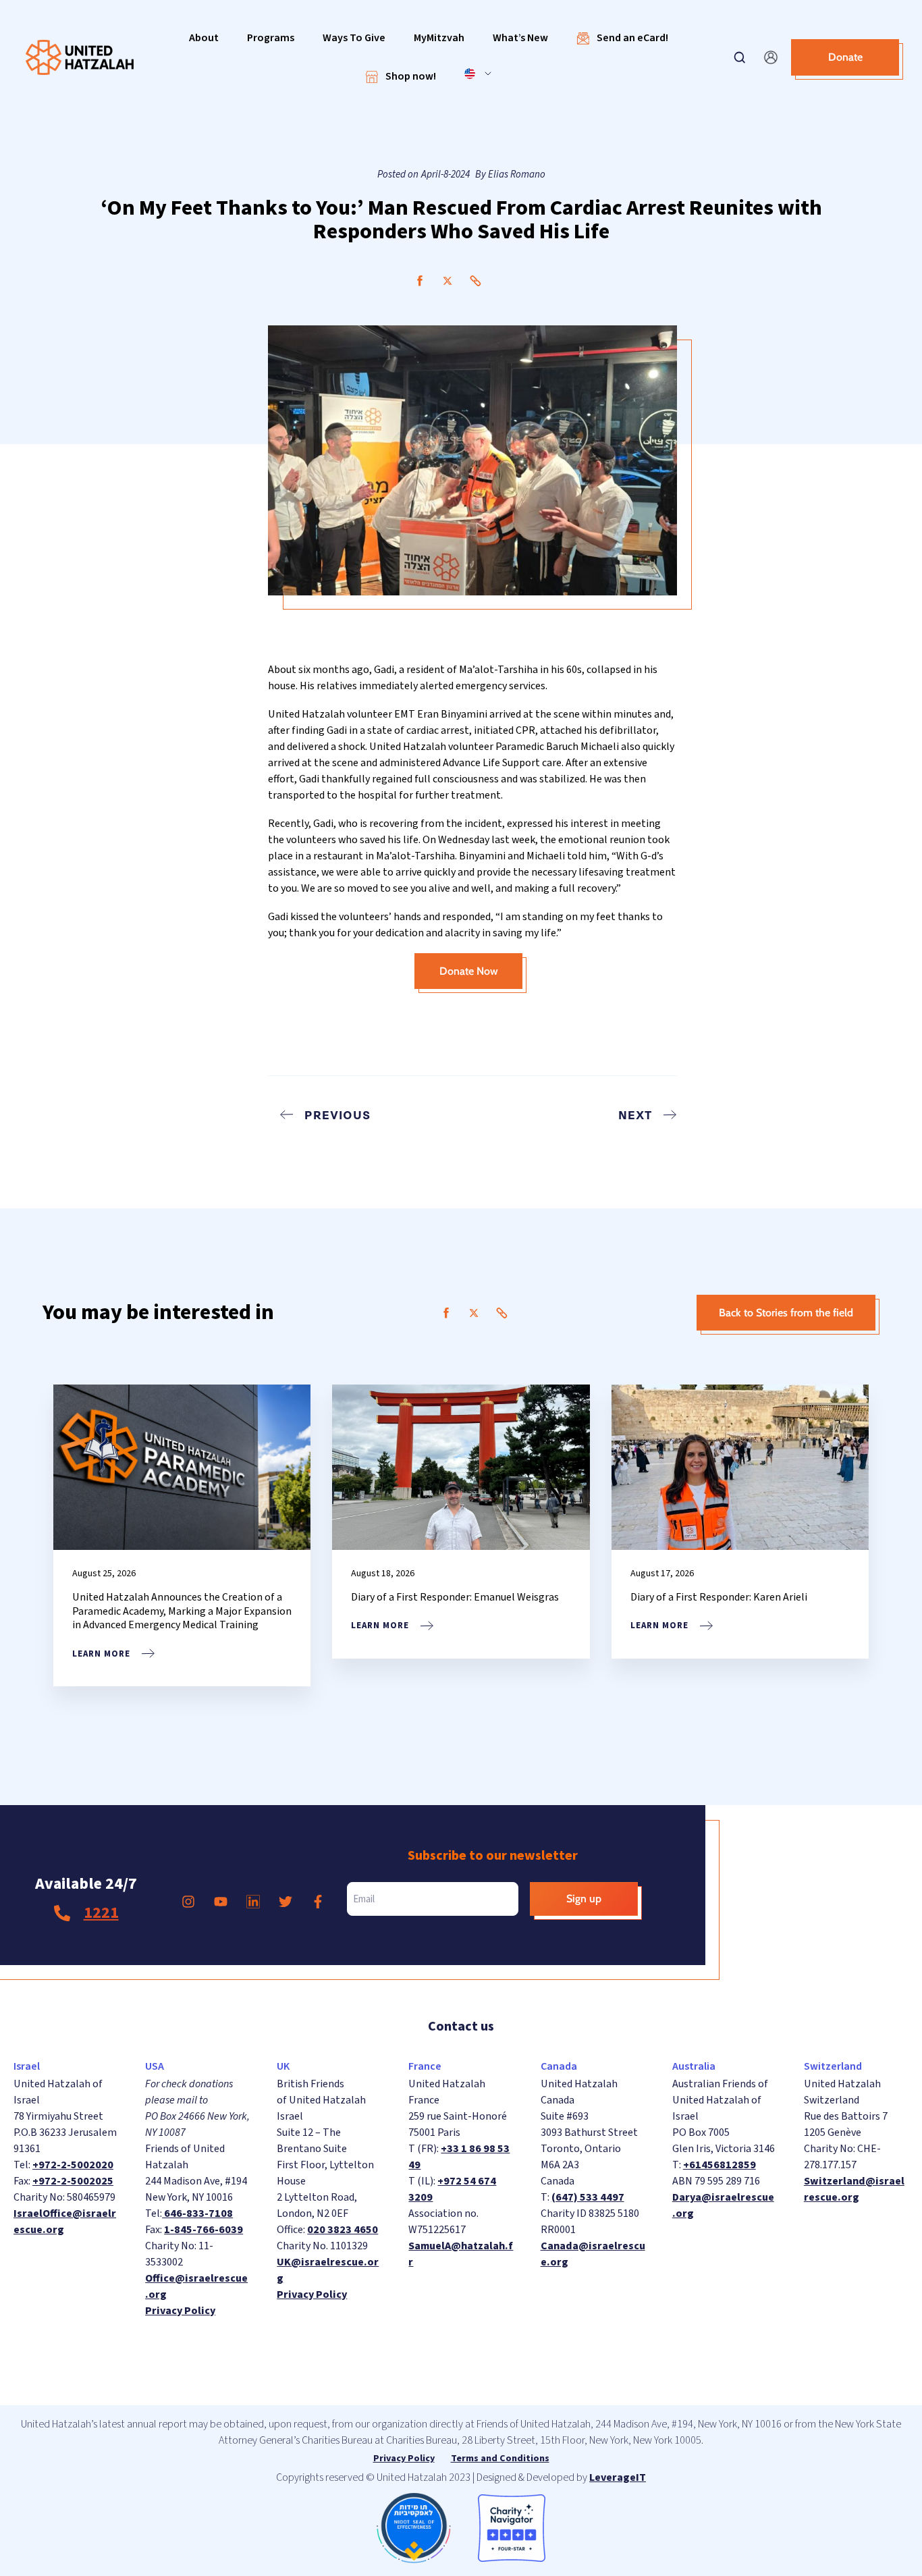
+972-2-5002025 (73, 2181)
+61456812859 (720, 2165)
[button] (204, 38)
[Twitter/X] (448, 281)
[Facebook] (420, 281)
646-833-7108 (197, 2213)
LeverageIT (618, 2477)
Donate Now (469, 971)
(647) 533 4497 (588, 2197)
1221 (101, 1913)
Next (635, 1115)
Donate (845, 57)
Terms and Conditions (500, 2459)
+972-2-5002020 (73, 2165)
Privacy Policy (180, 2311)
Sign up (584, 1899)
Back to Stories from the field (786, 1313)
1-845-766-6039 (204, 2230)
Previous (337, 1115)
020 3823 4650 (343, 2230)
